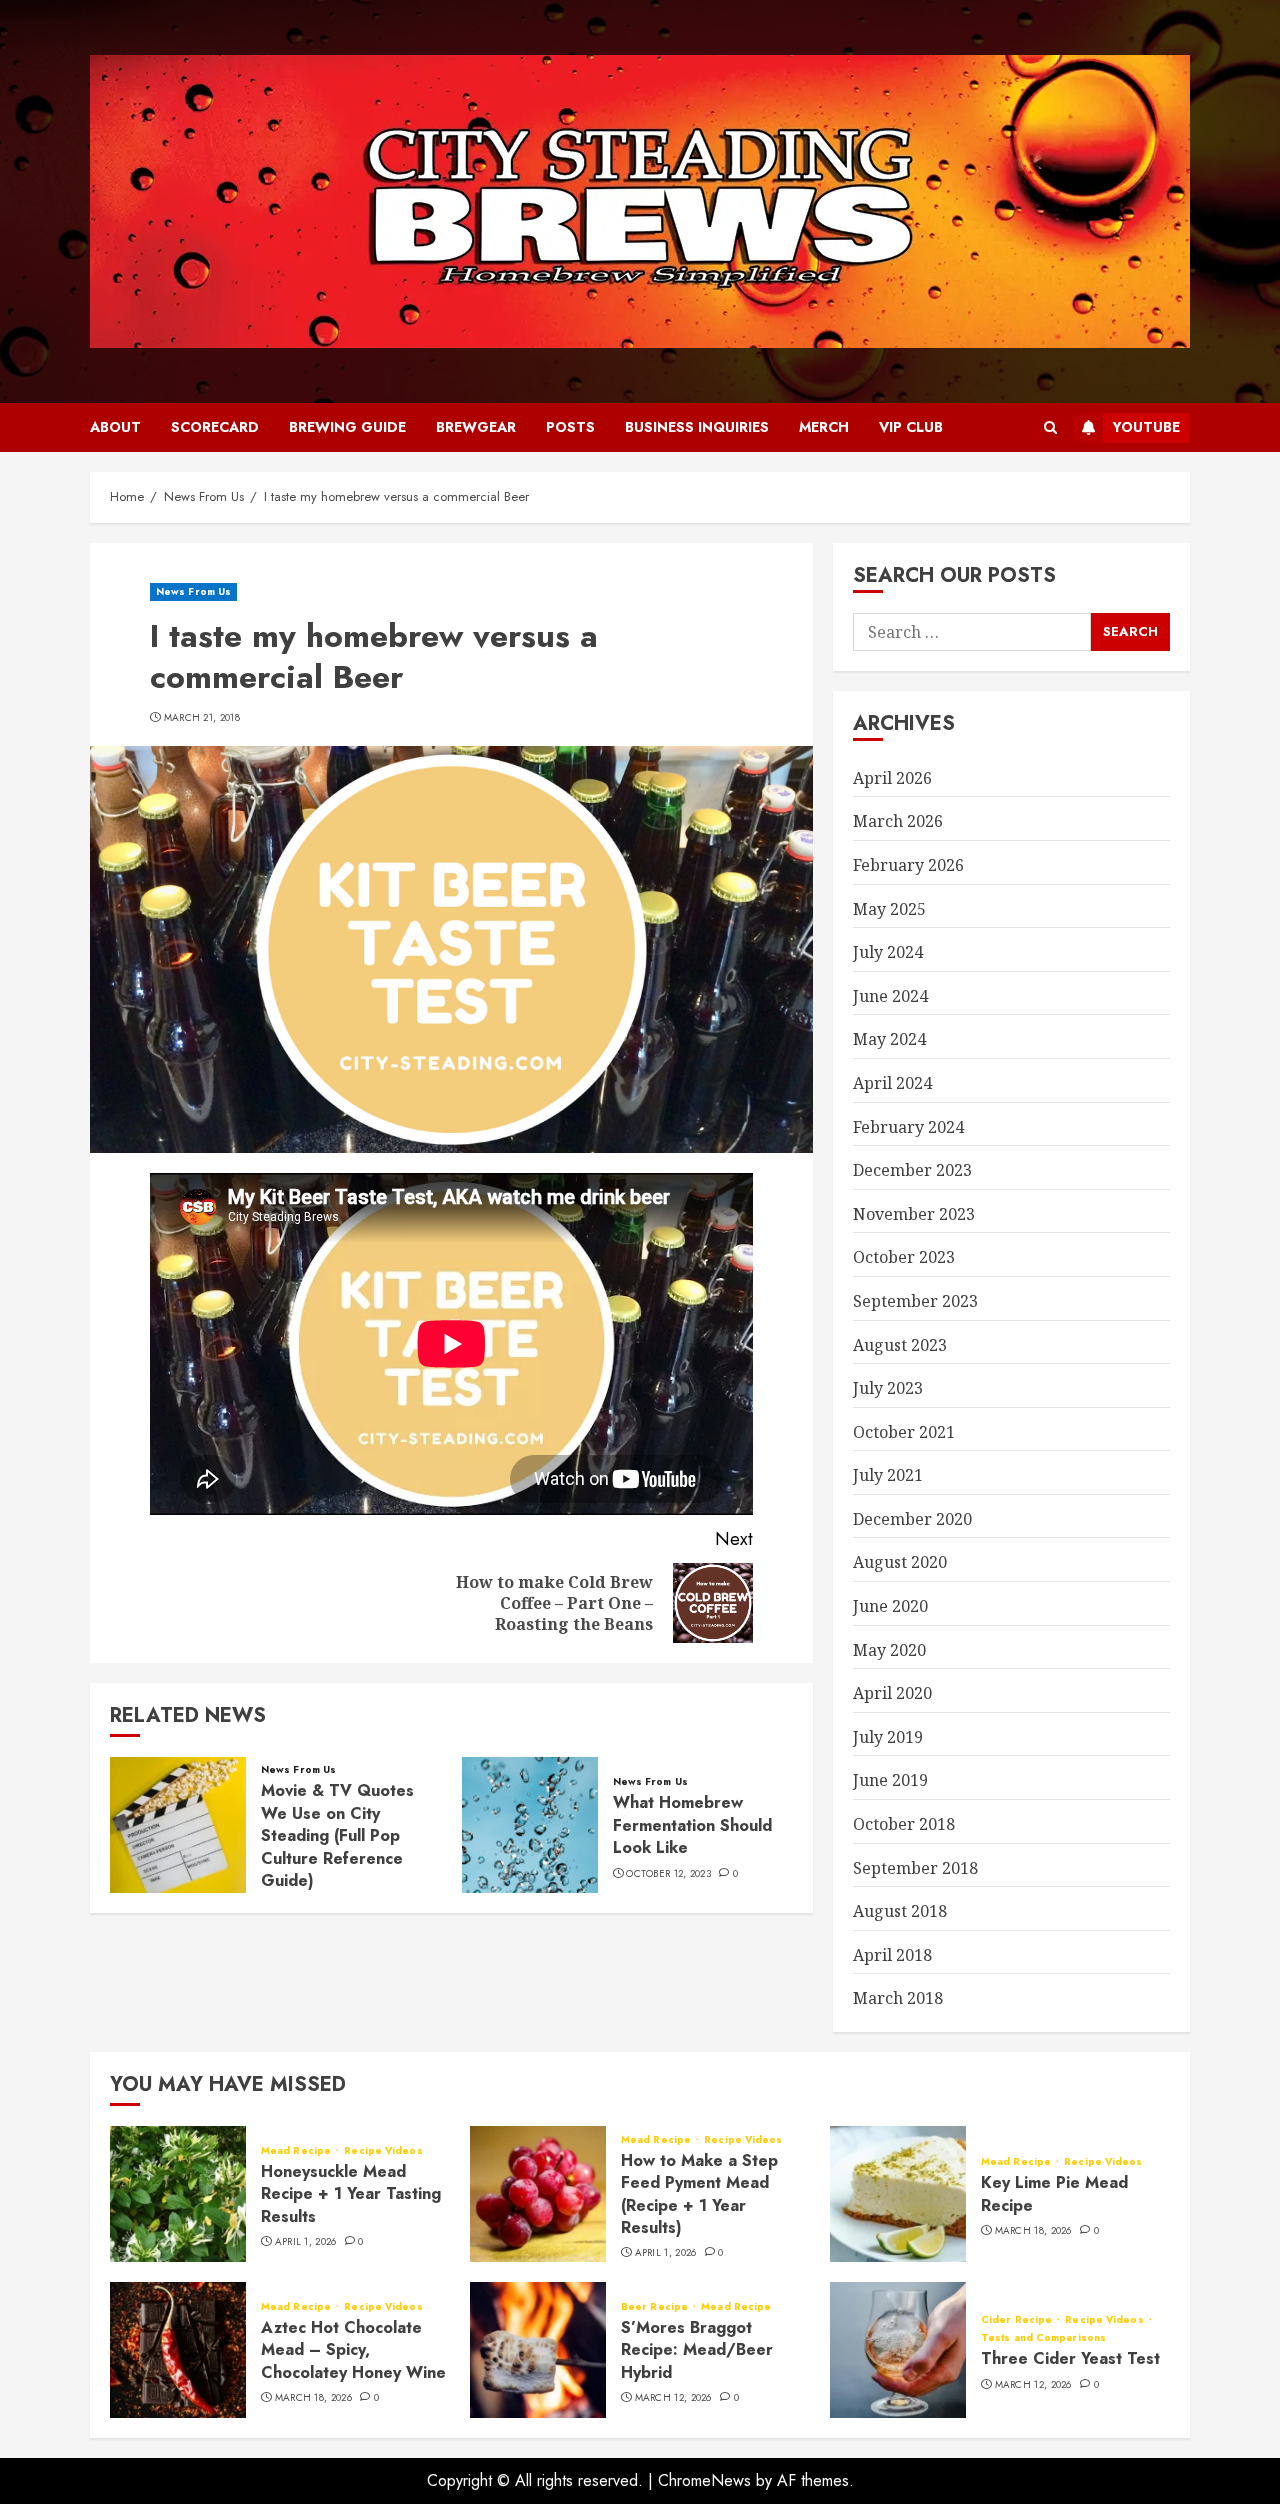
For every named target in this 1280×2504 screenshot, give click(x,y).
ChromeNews (704, 2480)
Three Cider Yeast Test (1070, 2358)
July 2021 (888, 1475)
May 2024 (889, 1039)
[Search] (1050, 428)
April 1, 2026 (306, 2242)
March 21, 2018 (202, 718)
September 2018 (915, 1868)
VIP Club (911, 427)
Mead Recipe (297, 2151)
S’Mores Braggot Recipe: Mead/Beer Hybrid (697, 2350)
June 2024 (890, 996)
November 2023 (914, 1214)
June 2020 (890, 1606)
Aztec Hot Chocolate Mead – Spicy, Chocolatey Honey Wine (353, 2350)
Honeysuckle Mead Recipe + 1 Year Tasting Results (351, 2194)
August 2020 (900, 1562)
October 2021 (904, 1432)
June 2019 (890, 1780)
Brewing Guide (347, 427)
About (115, 427)
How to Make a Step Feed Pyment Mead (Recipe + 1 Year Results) (699, 2194)
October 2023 (904, 1257)
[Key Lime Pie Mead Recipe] (898, 2194)
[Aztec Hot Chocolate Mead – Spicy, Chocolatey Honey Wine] (178, 2350)
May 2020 (889, 1650)
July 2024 (888, 952)
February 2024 (908, 1127)
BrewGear (476, 427)
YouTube (1146, 427)
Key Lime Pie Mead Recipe (1054, 2193)
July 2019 (888, 1737)
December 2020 (912, 1519)
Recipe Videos (383, 2151)
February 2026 (908, 865)
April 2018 (892, 1955)
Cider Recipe (1018, 2320)
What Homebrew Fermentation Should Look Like (692, 1825)
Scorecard (215, 427)
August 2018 (900, 1911)
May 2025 (889, 909)
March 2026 (898, 821)
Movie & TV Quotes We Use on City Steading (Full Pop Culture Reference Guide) (337, 1835)
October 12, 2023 (668, 1874)
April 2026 (892, 778)
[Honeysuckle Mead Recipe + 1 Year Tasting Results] (178, 2194)
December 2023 (912, 1170)
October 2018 (904, 1824)
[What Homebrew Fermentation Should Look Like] (530, 1825)
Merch (824, 427)
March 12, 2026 (673, 2398)
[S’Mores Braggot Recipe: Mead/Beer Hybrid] (538, 2350)
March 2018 (898, 1998)
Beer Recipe (656, 2307)
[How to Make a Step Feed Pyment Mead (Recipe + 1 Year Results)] (538, 2194)
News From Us (193, 591)
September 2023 (915, 1301)
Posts (570, 427)
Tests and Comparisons (1043, 2338)
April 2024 (892, 1083)
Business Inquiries (697, 427)
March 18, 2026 (1033, 2231)
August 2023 (900, 1345)
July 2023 (888, 1388)
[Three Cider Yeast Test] (898, 2350)
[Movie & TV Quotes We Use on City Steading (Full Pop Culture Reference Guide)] (178, 1825)
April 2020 (892, 1693)
